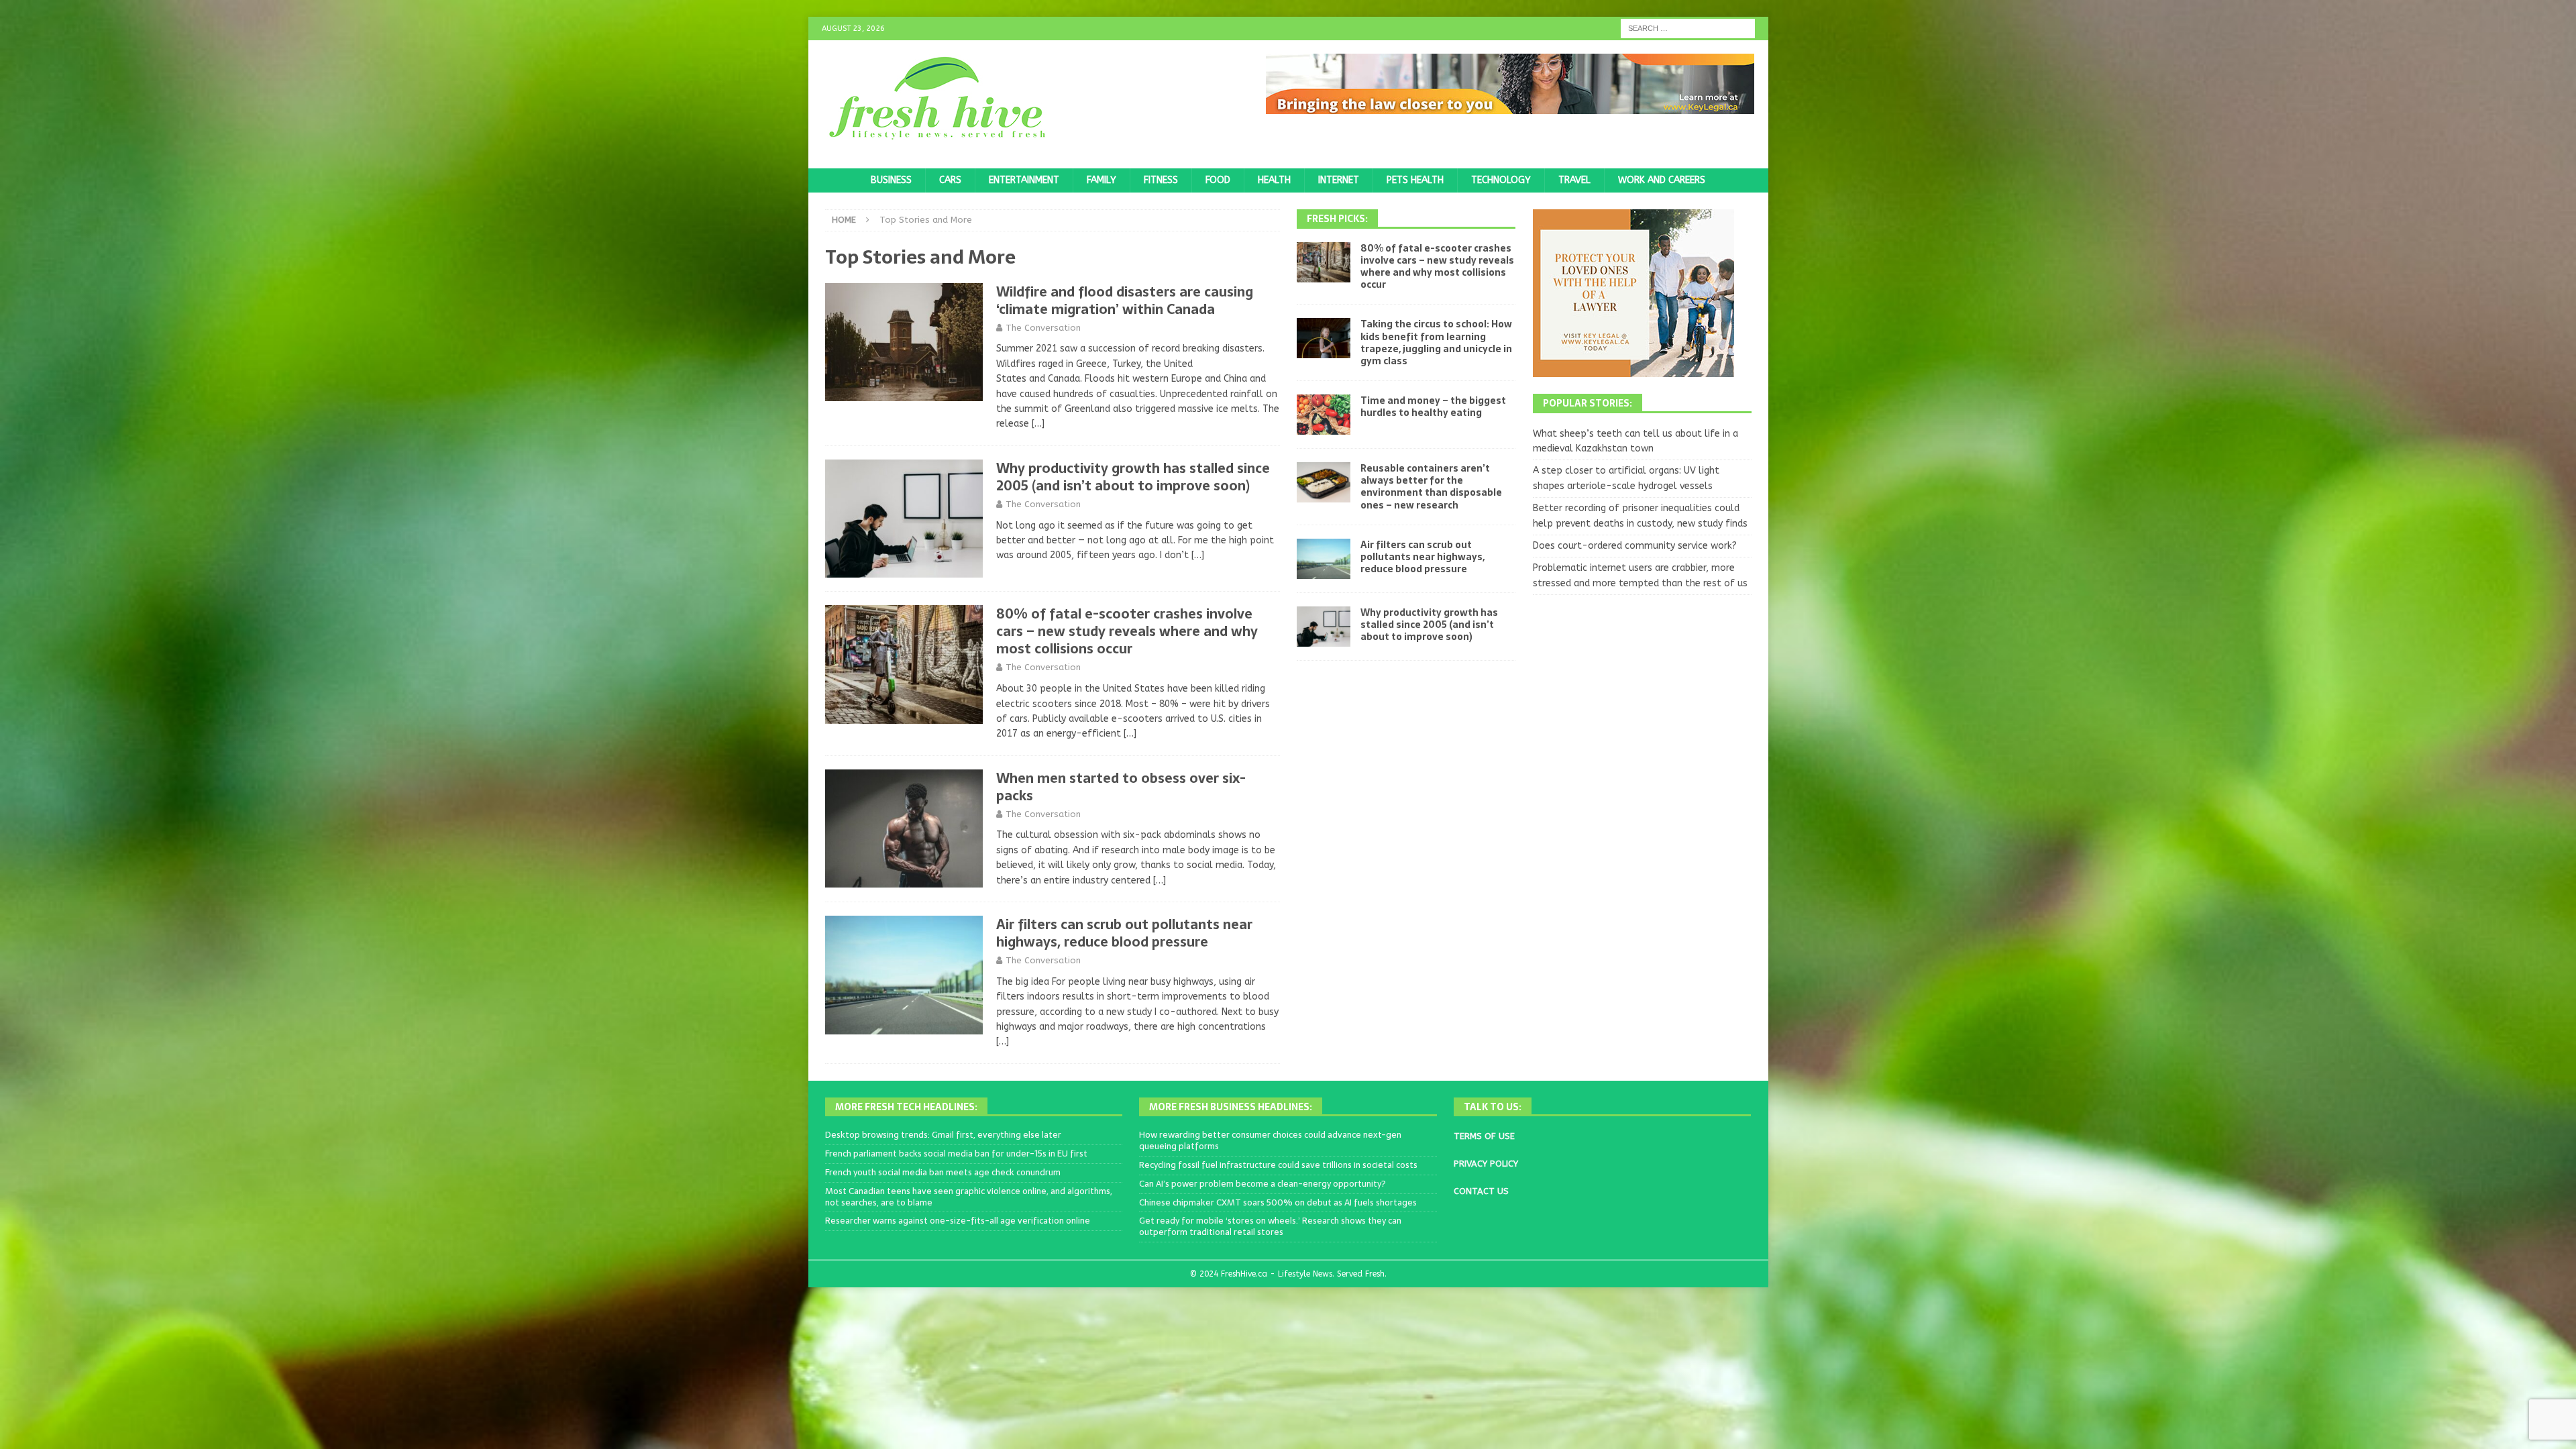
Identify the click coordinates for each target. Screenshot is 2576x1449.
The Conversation (1043, 328)
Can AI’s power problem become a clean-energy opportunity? (1263, 1184)
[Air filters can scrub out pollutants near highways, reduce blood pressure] (1324, 559)
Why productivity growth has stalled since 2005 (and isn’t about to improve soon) (1133, 477)
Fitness (1161, 180)
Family (1102, 180)
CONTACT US (1481, 1191)
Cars (950, 180)
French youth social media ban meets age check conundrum (943, 1172)
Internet (1339, 180)
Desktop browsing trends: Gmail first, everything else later (943, 1135)
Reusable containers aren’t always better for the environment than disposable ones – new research (1431, 487)
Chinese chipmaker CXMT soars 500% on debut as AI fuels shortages (1278, 1202)
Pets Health (1415, 180)
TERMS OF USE (1484, 1136)
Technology (1501, 180)
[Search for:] (1688, 28)
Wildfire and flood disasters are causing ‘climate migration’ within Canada (1125, 301)
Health (1274, 180)
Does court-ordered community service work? (1635, 546)
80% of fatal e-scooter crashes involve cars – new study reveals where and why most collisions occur (1127, 631)
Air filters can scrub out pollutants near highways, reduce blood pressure (1124, 933)
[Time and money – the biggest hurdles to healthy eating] (1324, 415)
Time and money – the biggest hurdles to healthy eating (1433, 407)
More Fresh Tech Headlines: (906, 1107)
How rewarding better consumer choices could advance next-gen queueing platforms (1270, 1140)
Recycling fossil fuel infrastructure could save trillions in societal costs (1278, 1165)
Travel (1574, 180)
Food (1218, 180)
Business (891, 180)
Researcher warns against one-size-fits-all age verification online (958, 1221)
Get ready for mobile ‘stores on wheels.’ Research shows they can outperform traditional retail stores (1270, 1226)
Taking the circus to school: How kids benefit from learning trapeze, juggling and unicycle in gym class (1436, 342)
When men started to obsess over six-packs (1121, 787)
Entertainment (1024, 180)
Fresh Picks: (1337, 219)
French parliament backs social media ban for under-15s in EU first (956, 1153)
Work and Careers (1662, 180)
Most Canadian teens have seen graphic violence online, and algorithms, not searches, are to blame (969, 1197)
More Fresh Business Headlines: (1231, 1107)
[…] (1038, 424)
